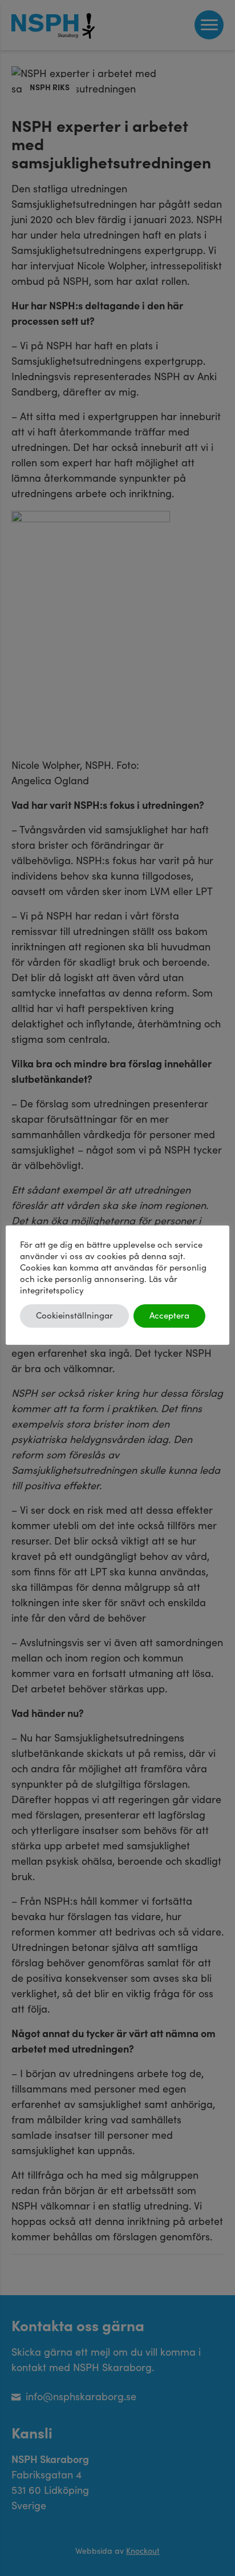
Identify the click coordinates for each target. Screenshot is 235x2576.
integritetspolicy (52, 1291)
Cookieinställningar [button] (74, 1316)
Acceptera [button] (169, 1316)
